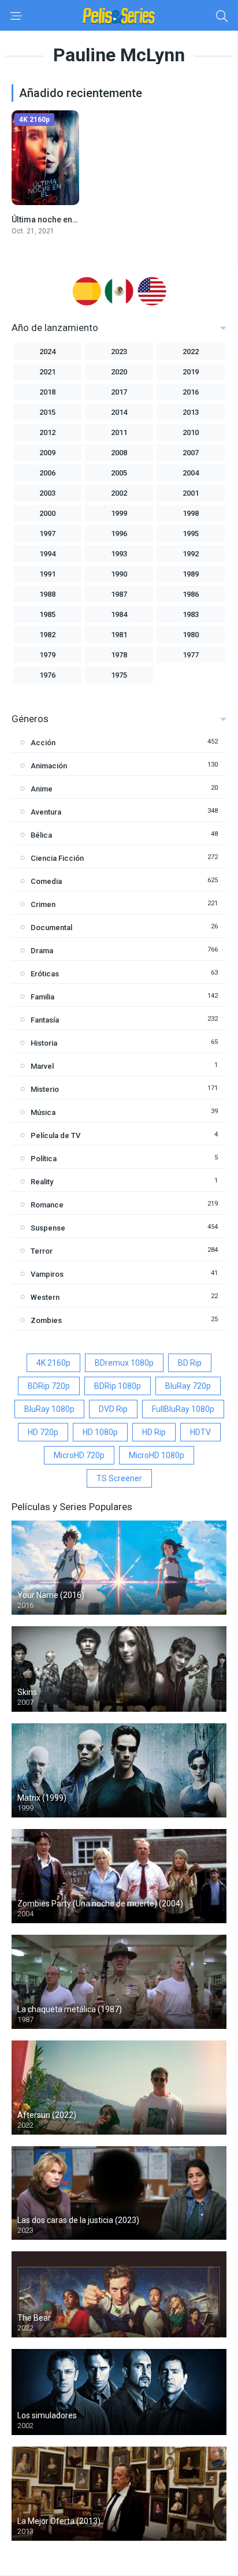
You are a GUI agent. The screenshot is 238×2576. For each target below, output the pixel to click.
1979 (47, 655)
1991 (47, 574)
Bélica (41, 835)
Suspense (48, 1228)
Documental (51, 928)
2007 (191, 453)
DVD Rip (113, 1409)
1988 (47, 594)
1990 (119, 574)
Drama (42, 951)
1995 (191, 534)
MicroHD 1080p (157, 1455)
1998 (191, 513)
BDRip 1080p (118, 1386)
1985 (47, 614)
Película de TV (55, 1135)
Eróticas (45, 974)
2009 (47, 453)
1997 (47, 534)
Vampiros (47, 1274)
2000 (47, 513)
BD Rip (190, 1363)
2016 (191, 392)
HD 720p (43, 1432)
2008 (119, 453)
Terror (42, 1251)
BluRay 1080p (49, 1409)
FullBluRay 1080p (183, 1409)
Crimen (43, 904)
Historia (44, 1043)
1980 (191, 635)
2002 (119, 493)
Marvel (42, 1066)
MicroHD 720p (79, 1455)
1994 (47, 554)
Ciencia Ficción (57, 858)
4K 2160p (53, 1363)
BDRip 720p (49, 1386)
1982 (47, 635)
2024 (47, 352)
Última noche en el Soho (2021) (70, 220)
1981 (119, 635)
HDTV (200, 1432)
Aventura (46, 812)
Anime (42, 789)
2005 (119, 473)
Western (45, 1297)
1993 (119, 554)
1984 (119, 614)
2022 (191, 352)
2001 (191, 493)
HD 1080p (100, 1432)
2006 (47, 473)
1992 (191, 554)
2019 (191, 372)
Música (43, 1112)
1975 (119, 675)
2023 (119, 352)
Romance (47, 1205)
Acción (43, 743)
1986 (191, 594)
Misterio (45, 1089)
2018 (47, 392)
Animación (49, 766)
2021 (47, 372)
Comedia (46, 881)
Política (44, 1159)
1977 (191, 655)
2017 (119, 392)
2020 (119, 372)
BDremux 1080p (124, 1363)
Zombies (46, 1320)
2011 (119, 432)
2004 (191, 473)
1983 (191, 614)
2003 (47, 493)
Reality (42, 1182)
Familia (42, 997)
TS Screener (119, 1478)
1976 (47, 675)
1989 (191, 574)
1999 (119, 513)
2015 (47, 412)
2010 (191, 432)
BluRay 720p (188, 1386)
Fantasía (45, 1020)
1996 (119, 534)
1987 (119, 594)
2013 (191, 412)
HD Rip (154, 1432)
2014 (119, 412)
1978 (119, 655)
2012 (47, 432)
